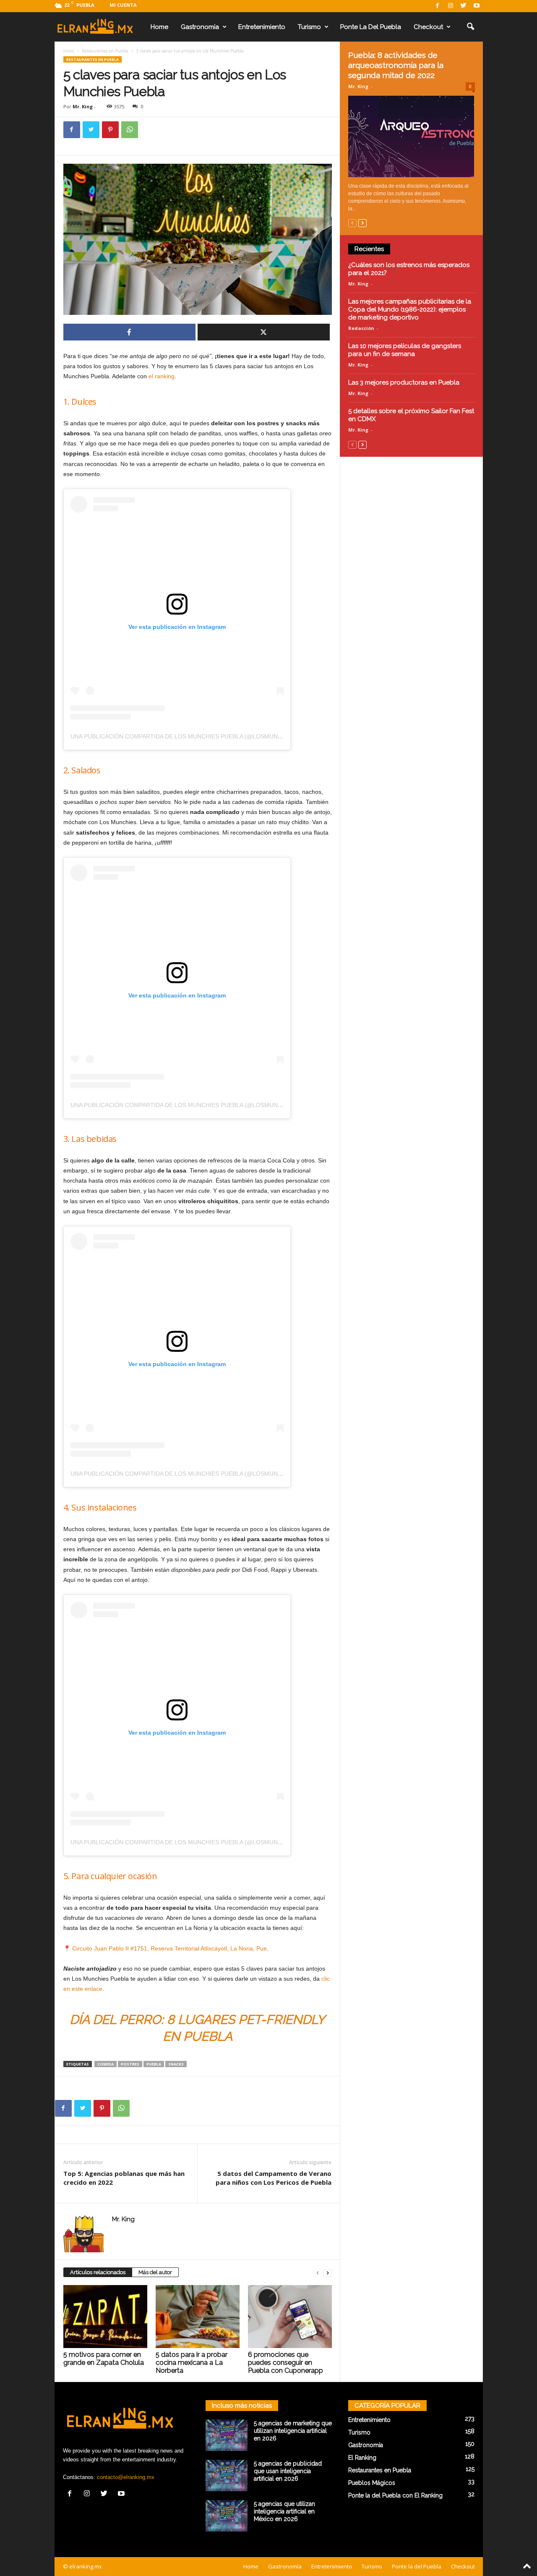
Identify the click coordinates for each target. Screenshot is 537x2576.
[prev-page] (318, 2273)
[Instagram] (451, 6)
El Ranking (362, 2458)
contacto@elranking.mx (126, 2477)
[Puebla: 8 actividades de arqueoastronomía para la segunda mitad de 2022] (412, 136)
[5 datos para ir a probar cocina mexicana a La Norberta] (198, 2317)
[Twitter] (464, 6)
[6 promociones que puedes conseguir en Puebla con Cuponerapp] (290, 2317)
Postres (130, 2064)
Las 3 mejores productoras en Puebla (404, 382)
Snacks (176, 2064)
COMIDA (106, 2064)
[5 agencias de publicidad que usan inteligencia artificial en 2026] (227, 2475)
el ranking (162, 376)
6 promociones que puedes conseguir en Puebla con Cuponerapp (285, 2363)
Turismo (309, 27)
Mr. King (83, 106)
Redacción (361, 328)
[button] (470, 27)
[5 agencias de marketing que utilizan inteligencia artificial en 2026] (227, 2435)
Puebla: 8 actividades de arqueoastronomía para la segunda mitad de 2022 (396, 65)
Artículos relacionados (98, 2272)
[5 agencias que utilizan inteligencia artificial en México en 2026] (227, 2516)
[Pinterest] (110, 130)
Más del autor (155, 2272)
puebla (154, 2064)
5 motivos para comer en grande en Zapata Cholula (104, 2359)
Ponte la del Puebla (371, 27)
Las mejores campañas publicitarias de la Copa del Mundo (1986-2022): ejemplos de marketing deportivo (410, 309)
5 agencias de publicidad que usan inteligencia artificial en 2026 (288, 2471)
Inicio (69, 51)
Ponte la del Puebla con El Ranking (395, 2495)
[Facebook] (438, 6)
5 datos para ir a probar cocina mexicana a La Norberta (192, 2363)
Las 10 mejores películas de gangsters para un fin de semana (405, 350)
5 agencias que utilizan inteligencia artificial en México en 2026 (284, 2511)
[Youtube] (477, 6)
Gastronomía (200, 27)
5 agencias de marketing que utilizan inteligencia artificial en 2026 (293, 2431)
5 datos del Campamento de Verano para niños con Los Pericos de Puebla (274, 2178)
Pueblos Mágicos (372, 2483)
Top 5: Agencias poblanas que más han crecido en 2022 (124, 2178)
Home (159, 27)
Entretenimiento (262, 27)
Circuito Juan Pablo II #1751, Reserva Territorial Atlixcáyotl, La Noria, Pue (169, 1948)
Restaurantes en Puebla (105, 51)
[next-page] (328, 2273)
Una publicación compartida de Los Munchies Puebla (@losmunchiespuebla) (195, 736)
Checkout (428, 27)
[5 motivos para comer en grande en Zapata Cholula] (105, 2317)
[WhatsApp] (130, 130)
